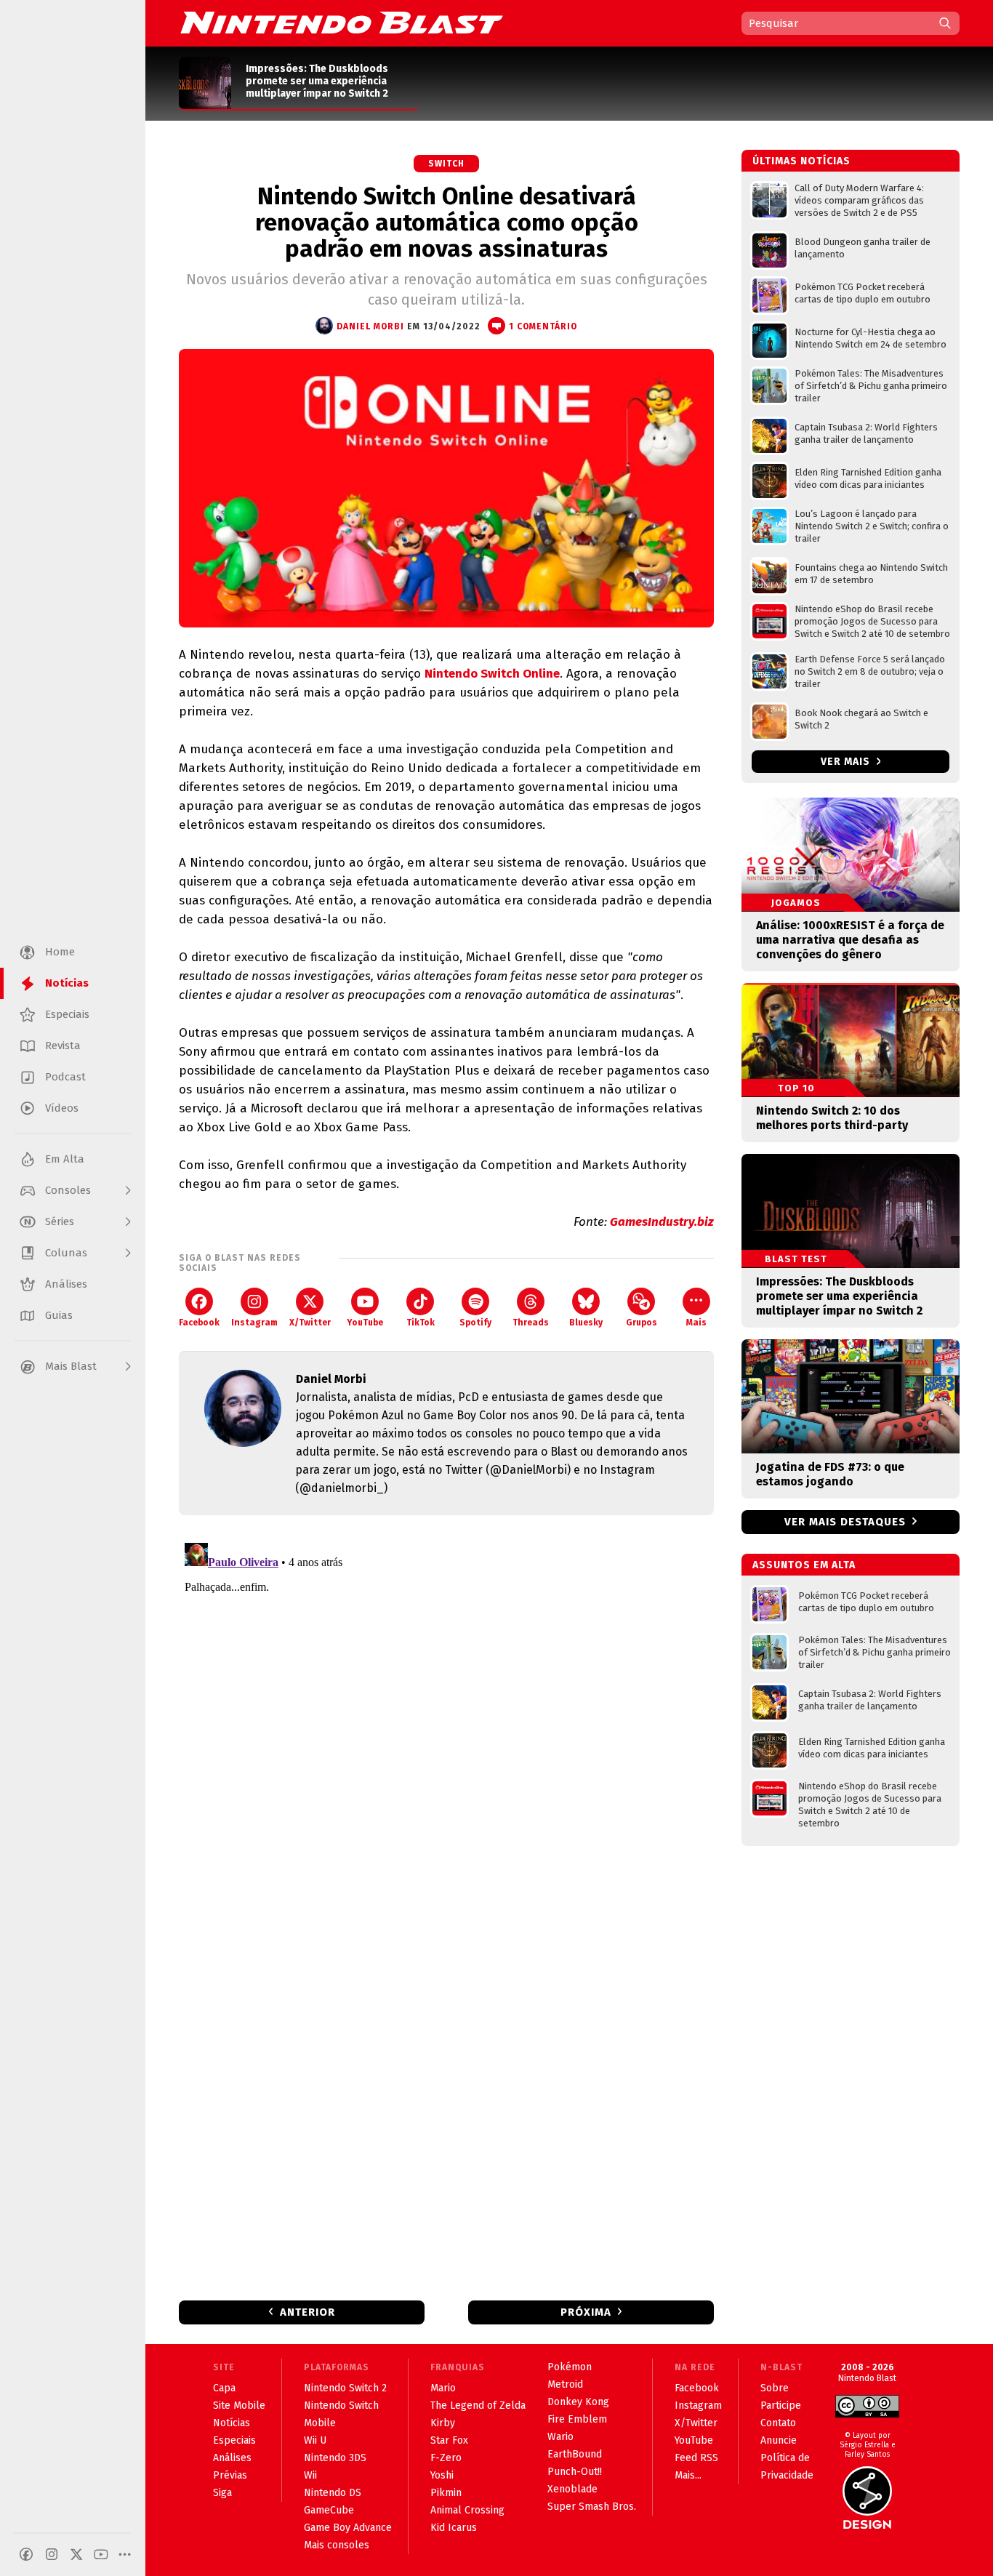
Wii (310, 2475)
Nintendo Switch (341, 2406)
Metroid (565, 2384)
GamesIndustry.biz (662, 1222)
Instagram (254, 1323)
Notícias (232, 2423)
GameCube (329, 2510)
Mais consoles (337, 2545)
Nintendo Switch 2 (345, 2388)
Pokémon (570, 2367)
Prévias (230, 2475)
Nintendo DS (333, 2493)
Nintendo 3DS (335, 2458)
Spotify (475, 1323)
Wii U (315, 2440)
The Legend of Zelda (478, 2406)
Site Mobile (239, 2406)
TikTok (421, 1323)
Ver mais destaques (845, 1522)
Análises (232, 2458)
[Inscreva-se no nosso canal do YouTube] (101, 2554)
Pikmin (446, 2493)
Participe (781, 2406)
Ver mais (847, 762)
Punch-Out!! (575, 2472)
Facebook (199, 1323)
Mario (443, 2388)
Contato (778, 2423)
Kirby (443, 2423)
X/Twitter (310, 1323)
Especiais (234, 2440)
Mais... (688, 2475)
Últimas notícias (801, 161)
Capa (224, 2388)
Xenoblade (572, 2489)
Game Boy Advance (348, 2528)
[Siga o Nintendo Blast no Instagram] (52, 2554)
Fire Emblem (577, 2419)
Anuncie (779, 2440)
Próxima (586, 2312)
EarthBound (575, 2454)
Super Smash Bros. (592, 2507)
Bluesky (586, 1323)
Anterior (307, 2312)
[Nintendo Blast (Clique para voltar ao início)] (342, 23)
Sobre (775, 2388)
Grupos (642, 1323)
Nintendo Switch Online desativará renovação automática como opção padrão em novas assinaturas (447, 222)
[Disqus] (446, 1719)
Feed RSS (696, 2458)
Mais (696, 1323)
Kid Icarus (454, 2528)
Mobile (320, 2423)
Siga (222, 2493)
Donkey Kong (578, 2402)
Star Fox (449, 2440)
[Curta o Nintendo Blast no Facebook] (26, 2554)
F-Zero (446, 2458)
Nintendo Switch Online (492, 674)
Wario (560, 2437)
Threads (531, 1323)
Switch (446, 164)
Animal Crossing (467, 2510)
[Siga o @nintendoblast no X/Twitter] (76, 2554)
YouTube (365, 1323)
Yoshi (442, 2475)
